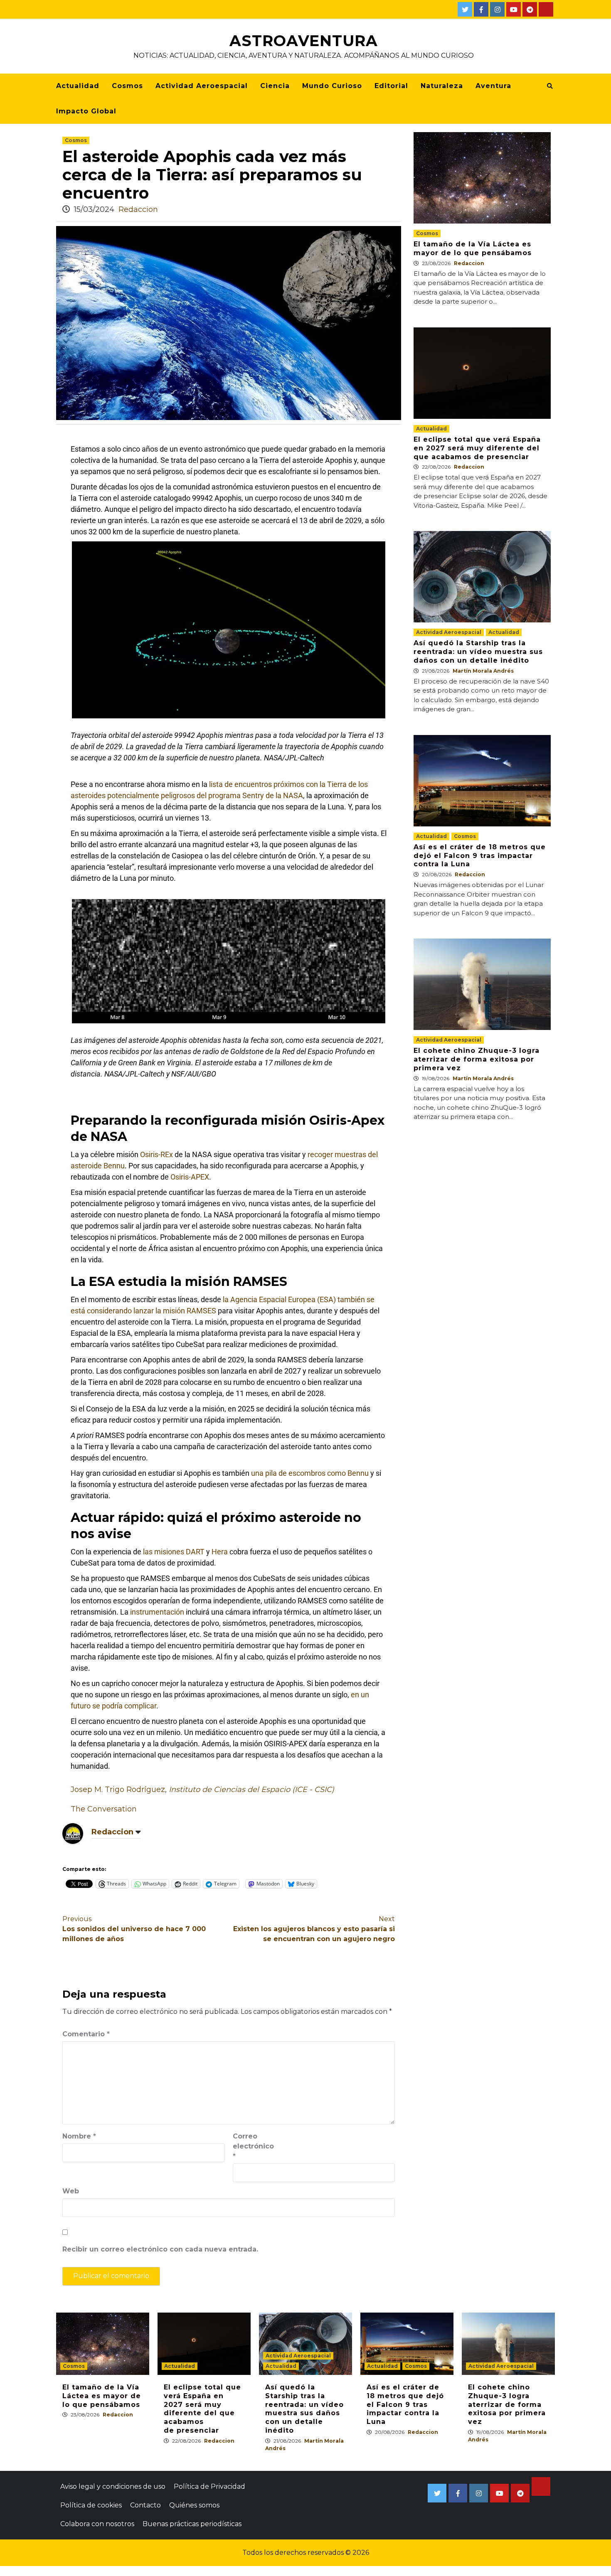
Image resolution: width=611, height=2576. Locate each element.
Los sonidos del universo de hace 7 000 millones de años (134, 1929)
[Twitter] (465, 9)
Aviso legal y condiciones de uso (113, 2486)
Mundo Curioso (332, 86)
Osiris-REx (156, 1154)
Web (71, 2191)
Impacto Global (86, 111)
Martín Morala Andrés (483, 671)
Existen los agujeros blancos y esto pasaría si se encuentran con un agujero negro (314, 1929)
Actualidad (78, 86)
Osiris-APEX (190, 1177)
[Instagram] (497, 9)
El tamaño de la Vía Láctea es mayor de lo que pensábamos (473, 248)
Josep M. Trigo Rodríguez (118, 1789)
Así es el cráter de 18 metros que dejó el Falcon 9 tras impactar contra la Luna (480, 856)
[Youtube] (514, 9)
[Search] (550, 86)
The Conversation (104, 1809)
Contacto (145, 2505)
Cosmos (127, 86)
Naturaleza (442, 86)
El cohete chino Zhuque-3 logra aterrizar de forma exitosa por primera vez (477, 1059)
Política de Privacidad (209, 2486)
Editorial (391, 86)
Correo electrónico (253, 2146)
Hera (220, 1552)
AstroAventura (304, 41)
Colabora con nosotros (97, 2524)
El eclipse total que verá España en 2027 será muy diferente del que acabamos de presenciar (477, 448)
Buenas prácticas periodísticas (192, 2524)
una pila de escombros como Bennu (310, 1473)
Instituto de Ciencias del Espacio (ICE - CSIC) (251, 1789)
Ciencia (275, 86)
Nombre (79, 2136)
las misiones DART (174, 1552)
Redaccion (138, 209)
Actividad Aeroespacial (202, 86)
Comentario (86, 2034)
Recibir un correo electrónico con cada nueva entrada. (160, 2249)
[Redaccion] (73, 1833)
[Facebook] (481, 9)
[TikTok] (546, 9)
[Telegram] (530, 9)
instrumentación (157, 1612)
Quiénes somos (194, 2505)
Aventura (493, 86)
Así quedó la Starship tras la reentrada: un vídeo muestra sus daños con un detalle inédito (478, 652)
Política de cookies (91, 2505)
